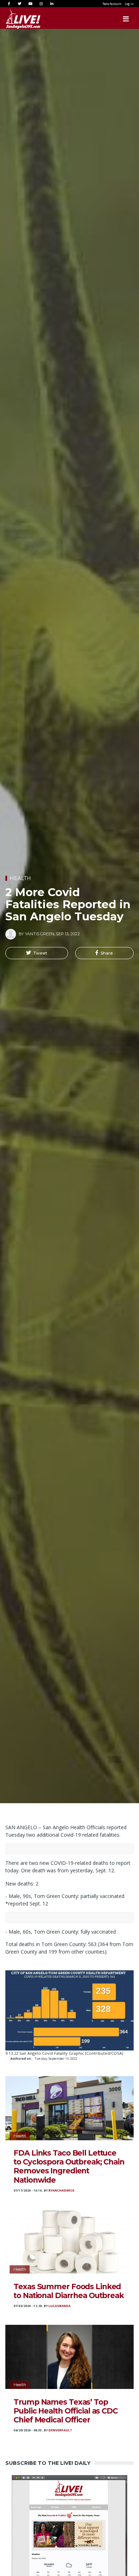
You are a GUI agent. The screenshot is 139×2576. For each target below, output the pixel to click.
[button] (37, 953)
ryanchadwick (61, 2190)
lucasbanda (60, 2306)
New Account (112, 4)
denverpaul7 (60, 2430)
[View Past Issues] (69, 2532)
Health (20, 878)
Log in (129, 4)
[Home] (16, 19)
